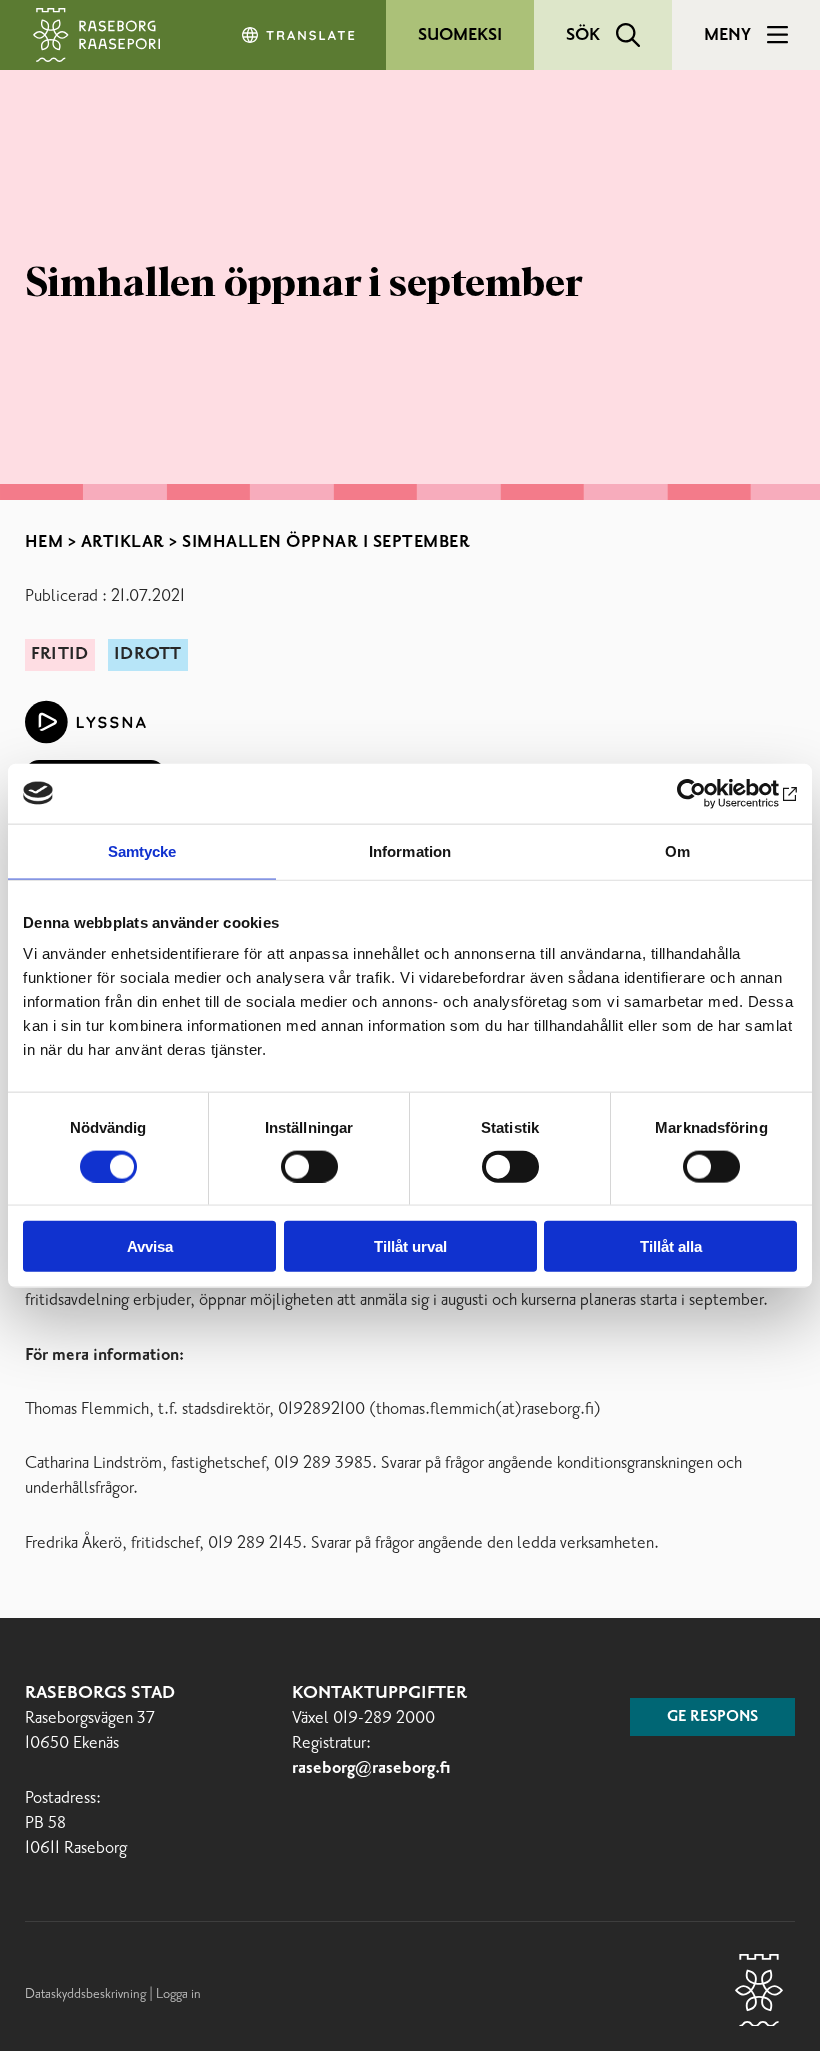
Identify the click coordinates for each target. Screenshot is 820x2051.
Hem (44, 542)
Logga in (178, 1994)
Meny (727, 35)
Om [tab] (677, 850)
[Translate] (300, 35)
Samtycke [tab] (142, 850)
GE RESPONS (712, 1717)
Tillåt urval (410, 1246)
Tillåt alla (671, 1246)
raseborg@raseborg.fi (371, 1768)
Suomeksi (460, 35)
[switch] (309, 1166)
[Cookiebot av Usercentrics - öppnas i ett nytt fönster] (709, 793)
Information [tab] (410, 850)
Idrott (148, 654)
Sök (583, 35)
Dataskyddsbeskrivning (87, 1994)
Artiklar (123, 542)
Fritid (60, 654)
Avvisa (150, 1246)
